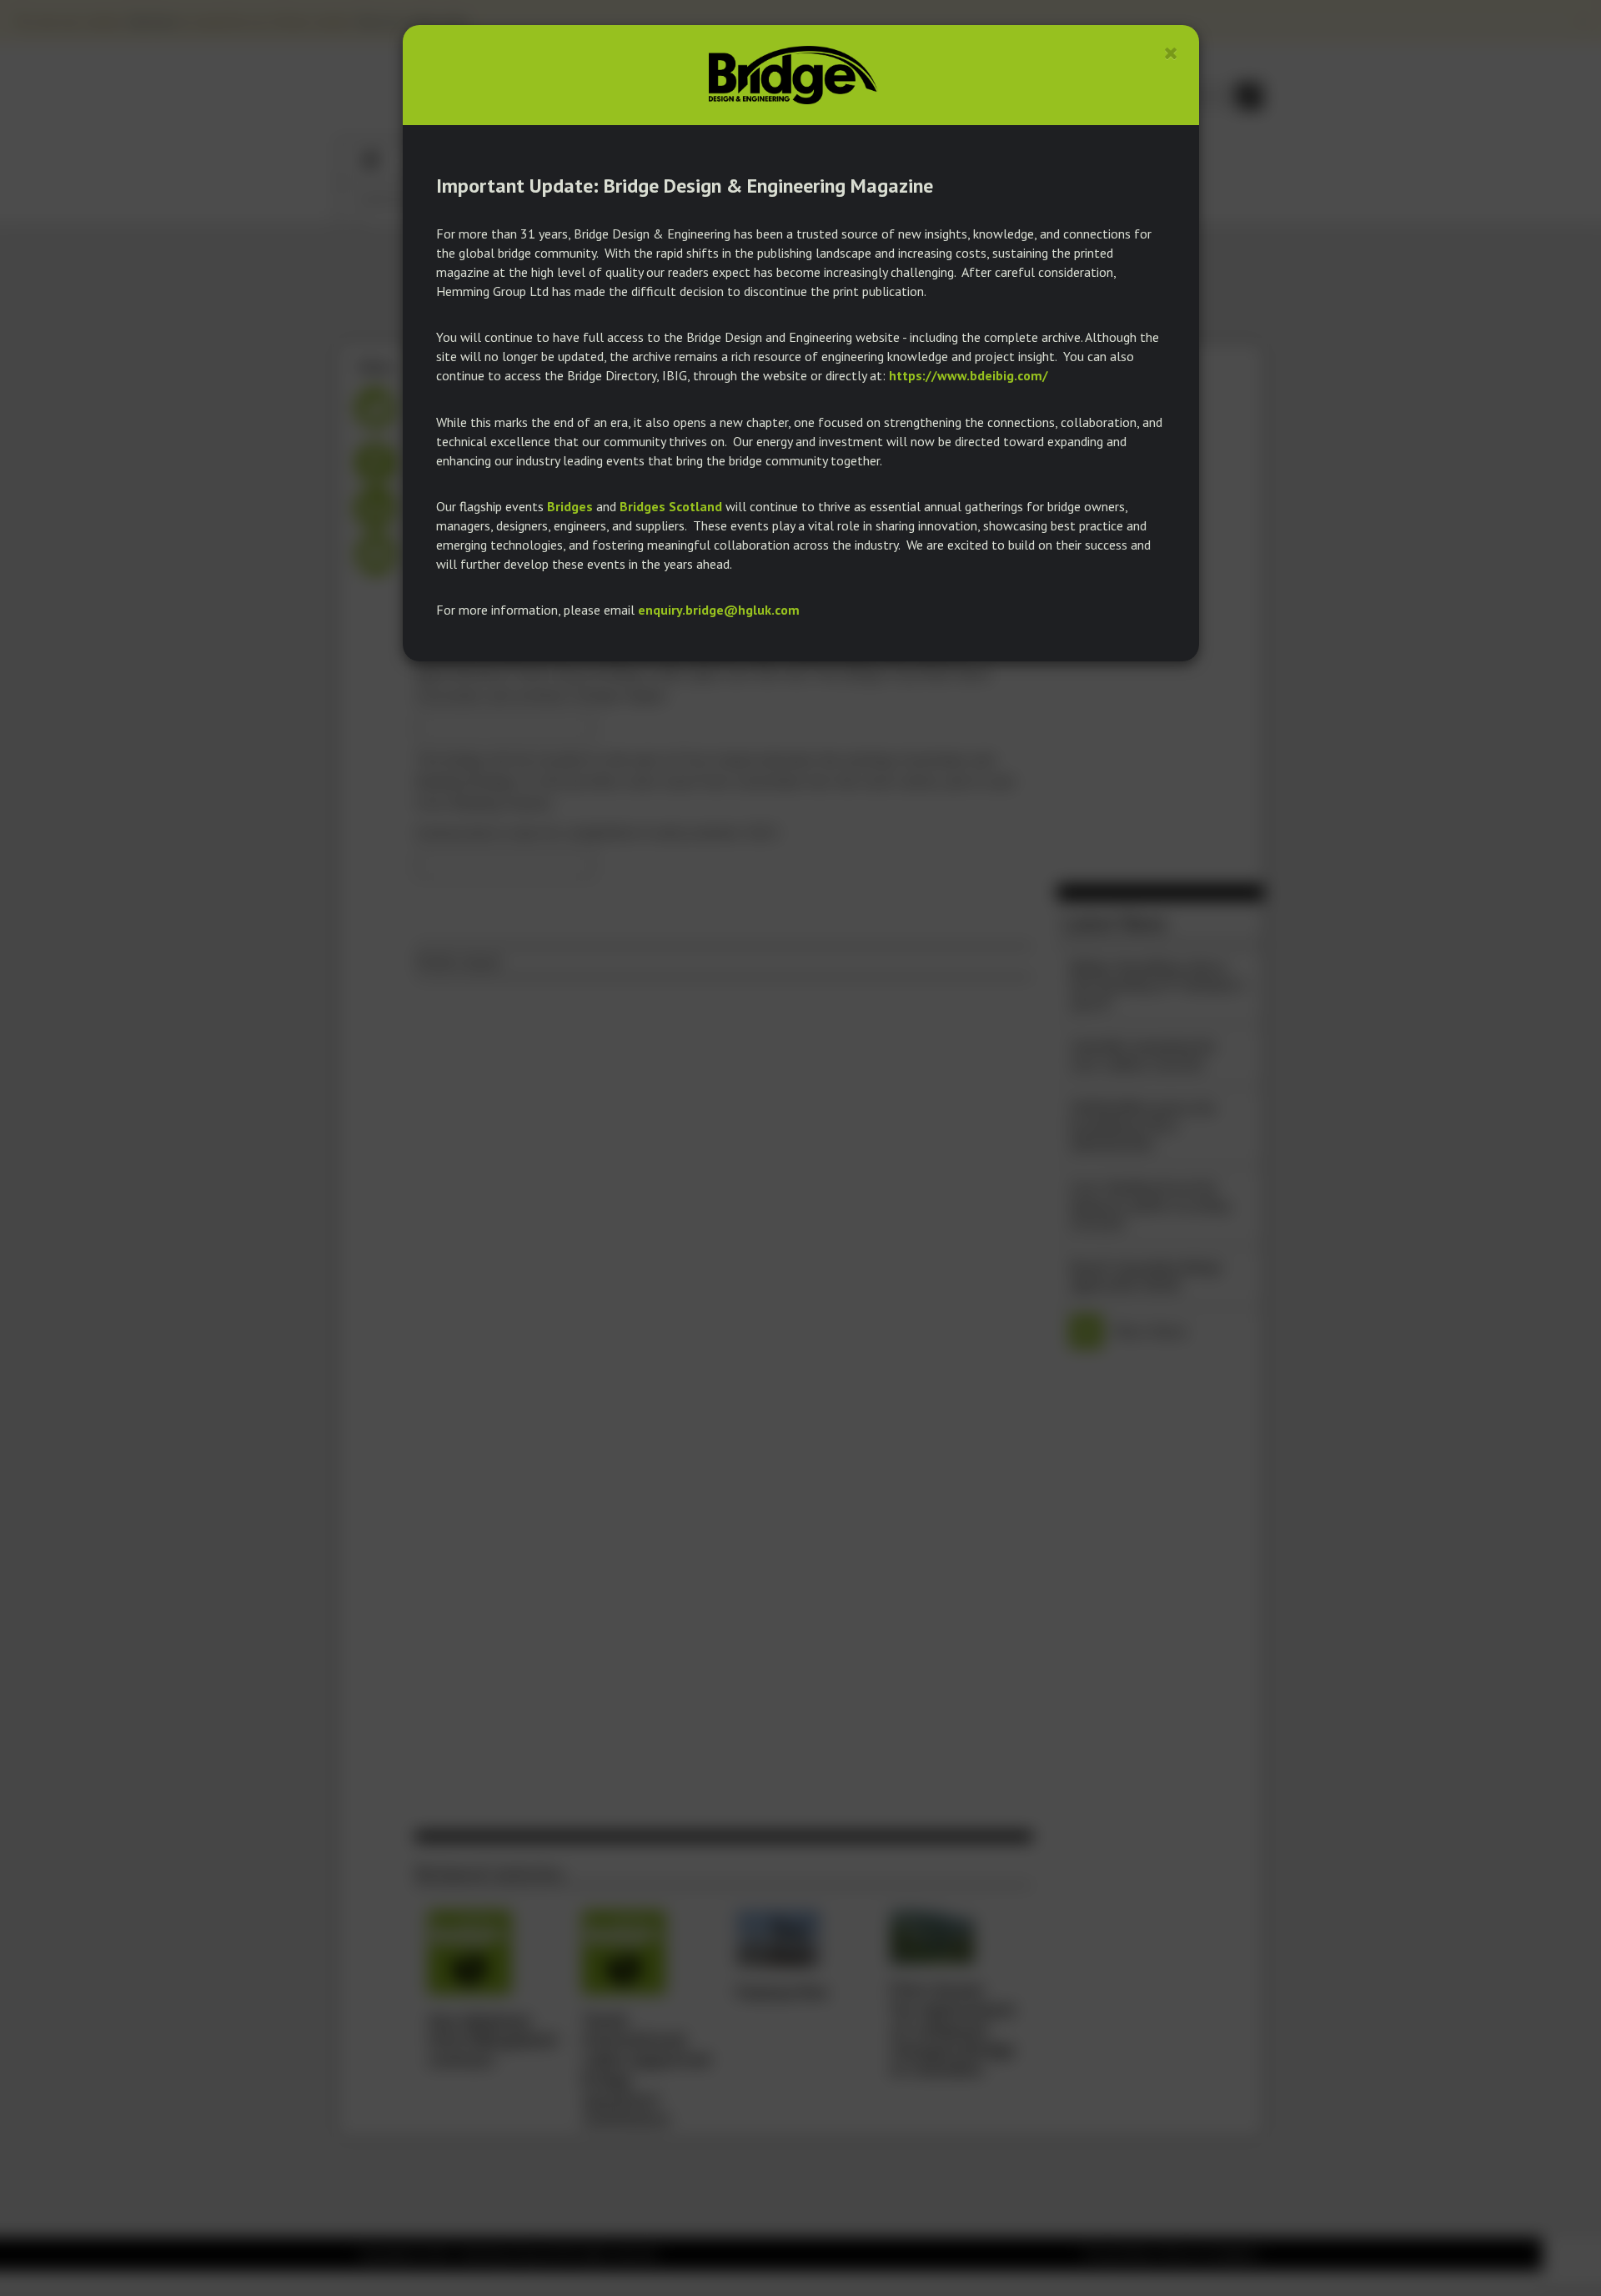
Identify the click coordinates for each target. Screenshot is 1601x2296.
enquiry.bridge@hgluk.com (719, 610)
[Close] (1171, 53)
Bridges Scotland (671, 506)
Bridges (570, 506)
